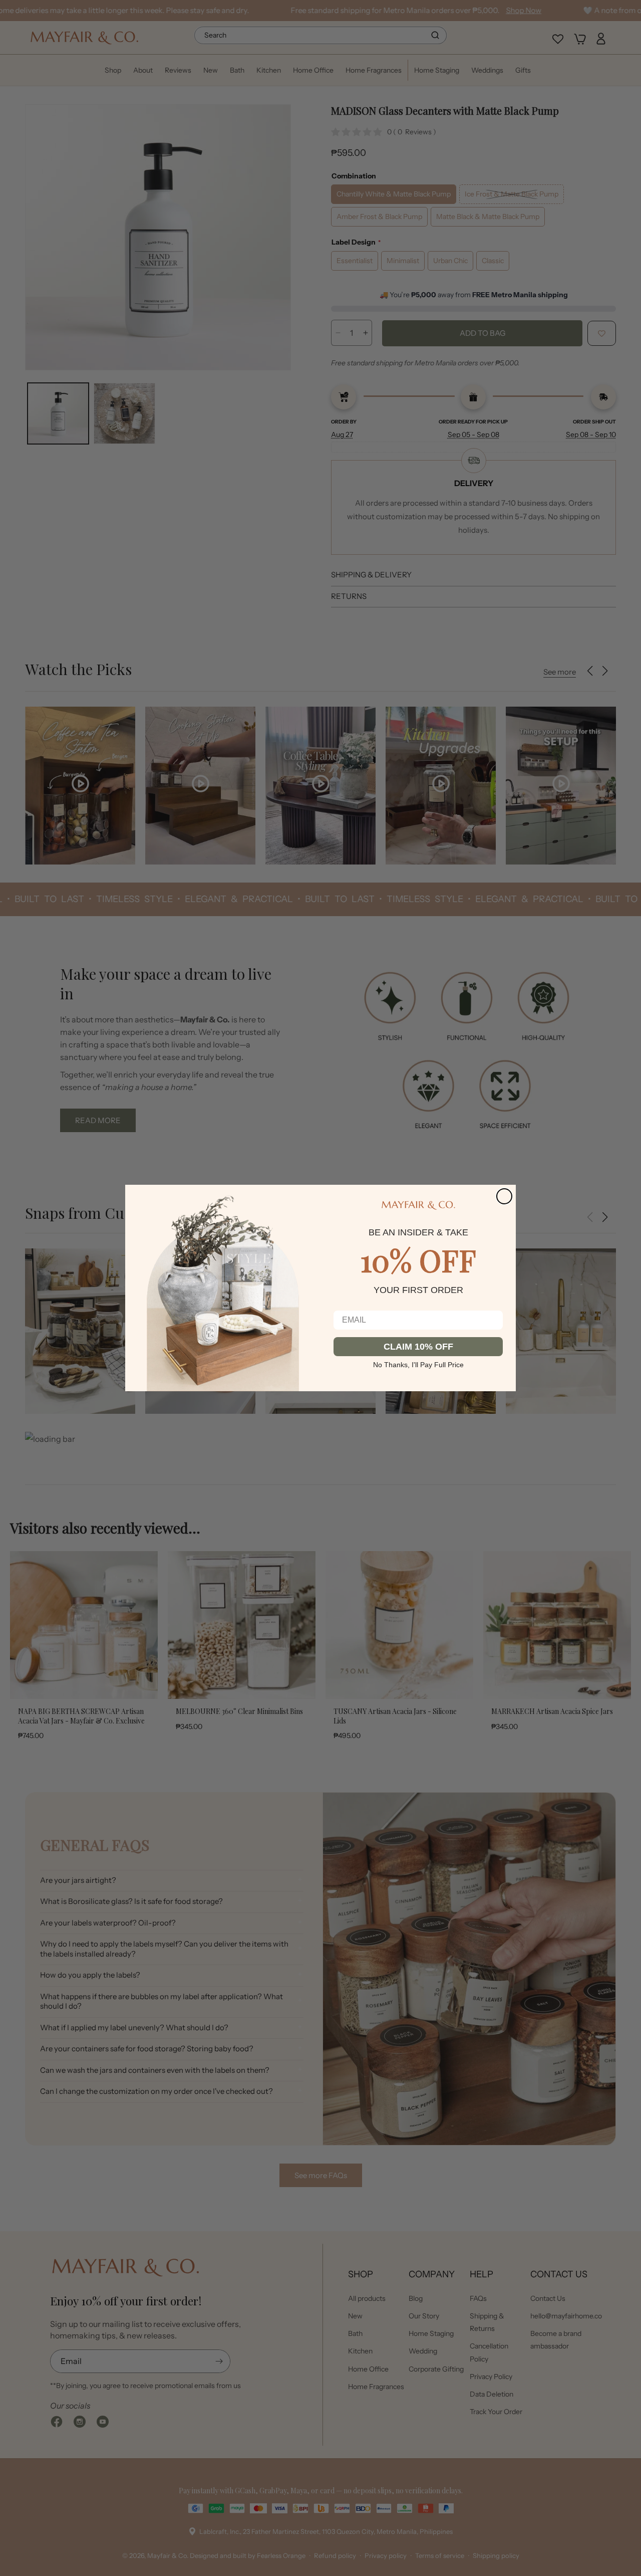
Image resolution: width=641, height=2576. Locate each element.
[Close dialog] (504, 1196)
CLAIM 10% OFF (418, 1347)
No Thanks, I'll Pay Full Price (418, 1364)
